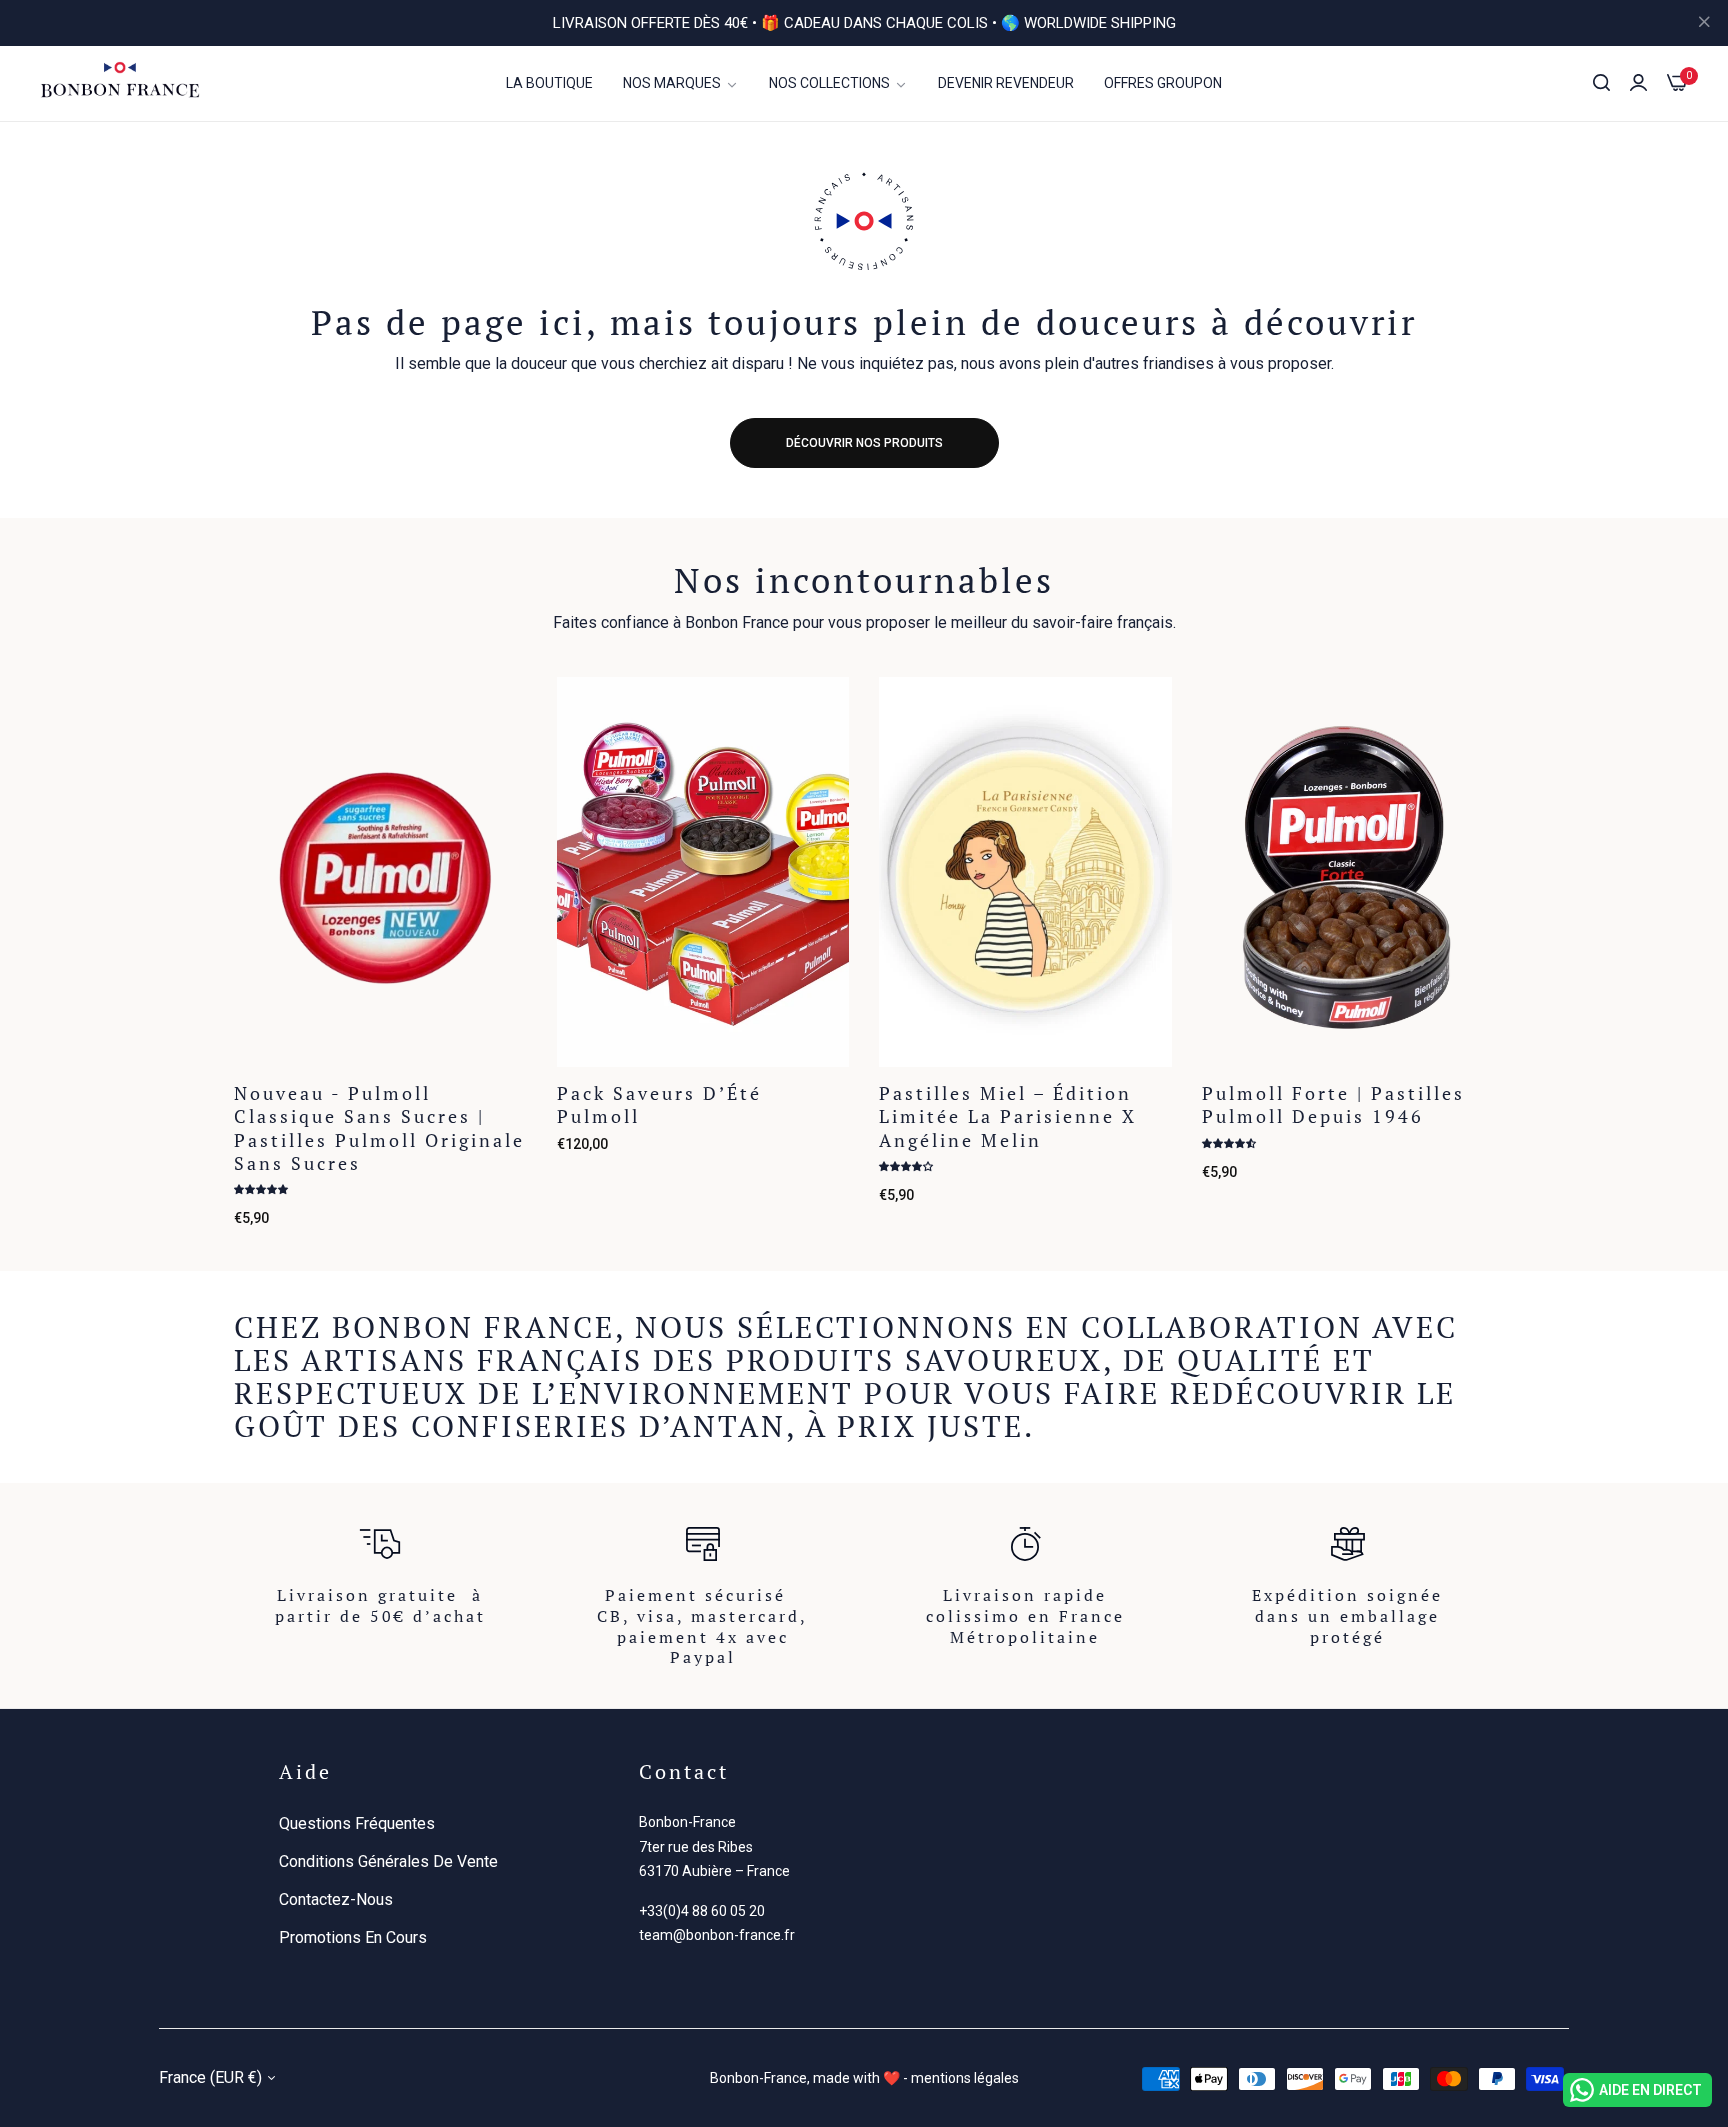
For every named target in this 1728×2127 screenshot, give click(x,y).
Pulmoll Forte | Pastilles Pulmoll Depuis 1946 (1333, 1105)
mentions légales (965, 2078)
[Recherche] (1601, 83)
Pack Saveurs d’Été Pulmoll (659, 1105)
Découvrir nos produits (864, 443)
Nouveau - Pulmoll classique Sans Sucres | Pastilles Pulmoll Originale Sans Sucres (379, 1128)
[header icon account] (1638, 83)
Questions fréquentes (357, 1823)
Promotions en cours (353, 1937)
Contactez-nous (336, 1899)
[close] (1704, 23)
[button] (504, 714)
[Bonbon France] (120, 83)
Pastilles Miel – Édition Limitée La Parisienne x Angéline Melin (1008, 1117)
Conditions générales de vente (388, 1861)
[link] (681, 83)
